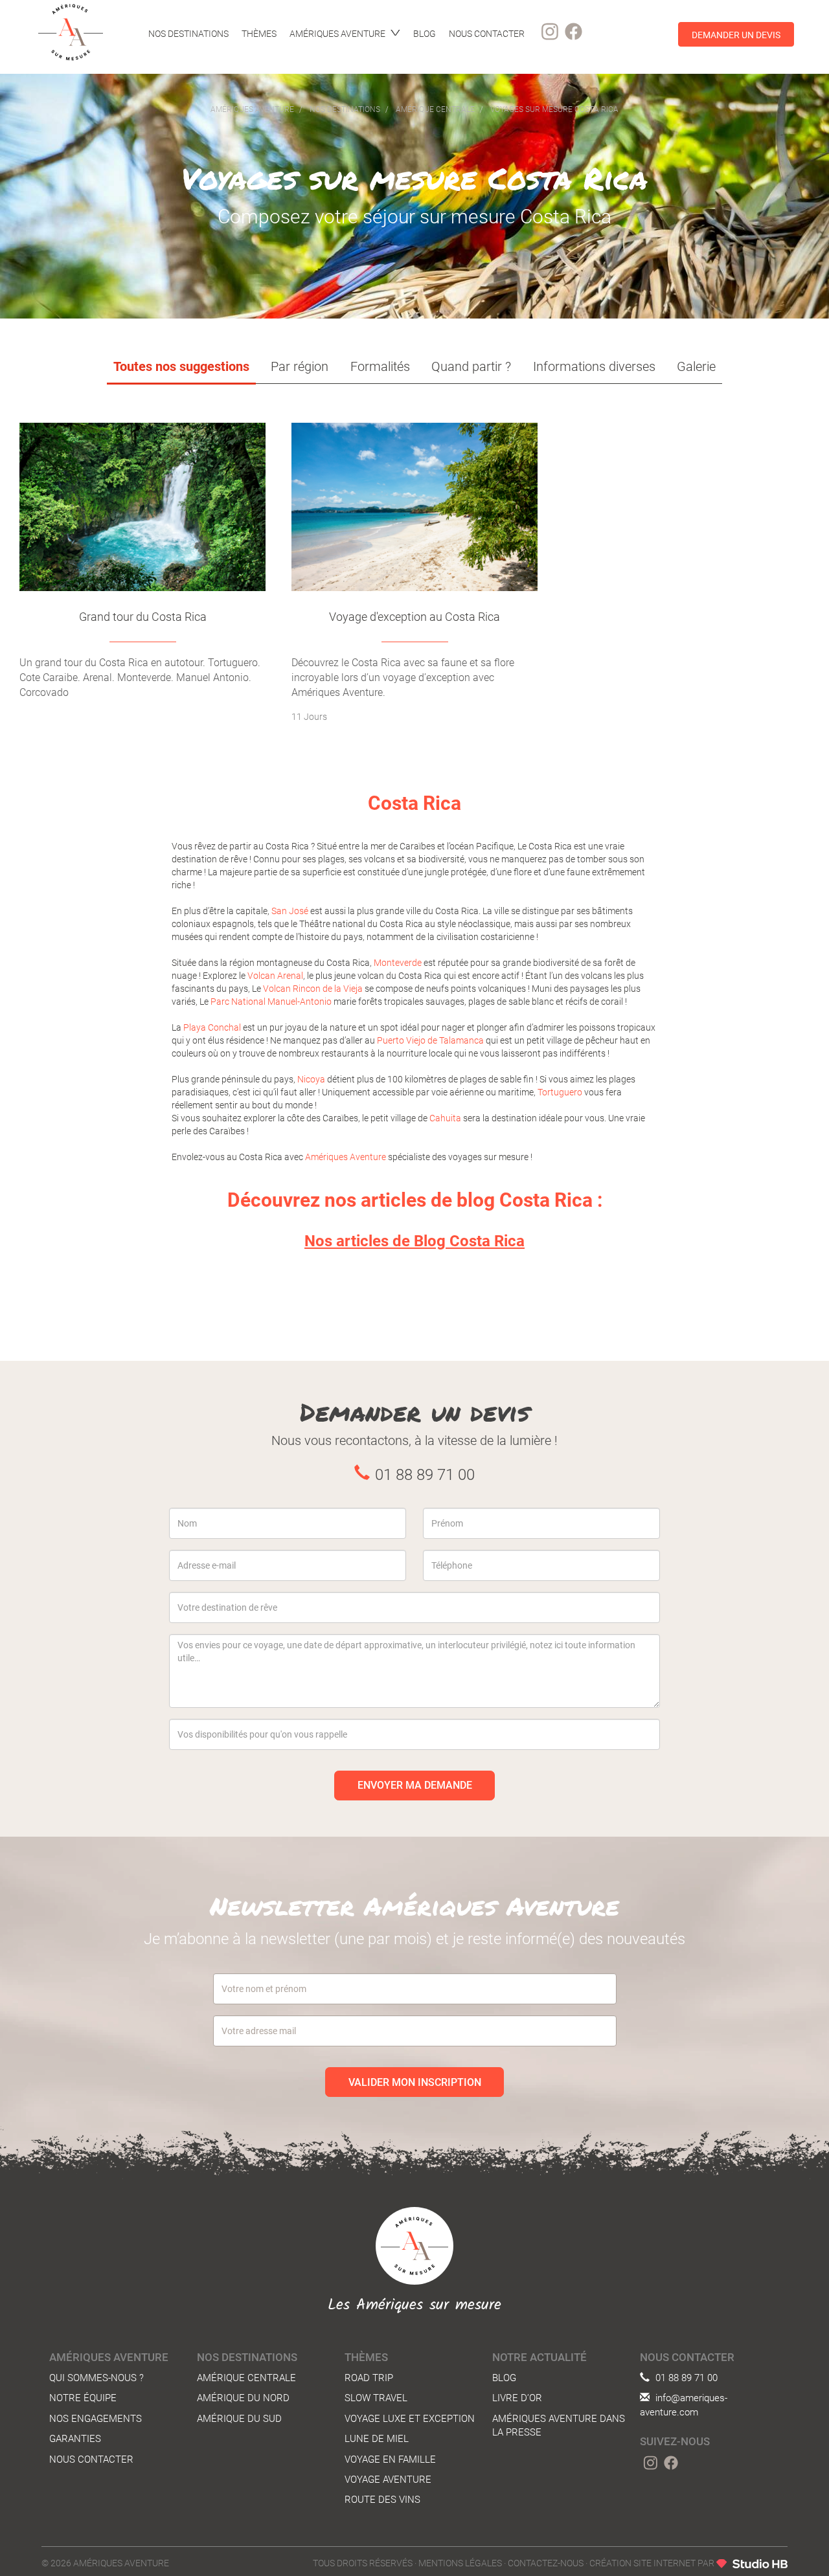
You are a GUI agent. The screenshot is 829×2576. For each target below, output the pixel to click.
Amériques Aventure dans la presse (559, 2425)
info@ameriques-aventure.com (684, 2405)
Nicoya (311, 1079)
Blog (504, 2378)
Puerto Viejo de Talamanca (430, 1040)
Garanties (75, 2439)
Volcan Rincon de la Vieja (313, 989)
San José (290, 911)
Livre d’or (517, 2398)
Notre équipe (83, 2398)
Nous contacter (91, 2459)
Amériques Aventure (346, 1157)
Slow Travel (376, 2398)
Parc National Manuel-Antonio (271, 1002)
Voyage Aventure (388, 2480)
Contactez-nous (546, 2563)
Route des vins (382, 2500)
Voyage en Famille (390, 2459)
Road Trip (369, 2378)
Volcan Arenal (275, 976)
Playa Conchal (212, 1027)
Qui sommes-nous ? (97, 2378)
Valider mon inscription (415, 2082)
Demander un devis (736, 34)
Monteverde (398, 963)
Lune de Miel (377, 2439)
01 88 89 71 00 (685, 2378)
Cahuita (445, 1118)
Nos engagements (96, 2419)
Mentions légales (460, 2563)
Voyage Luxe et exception (410, 2419)
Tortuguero (560, 1092)
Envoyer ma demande (415, 1785)
